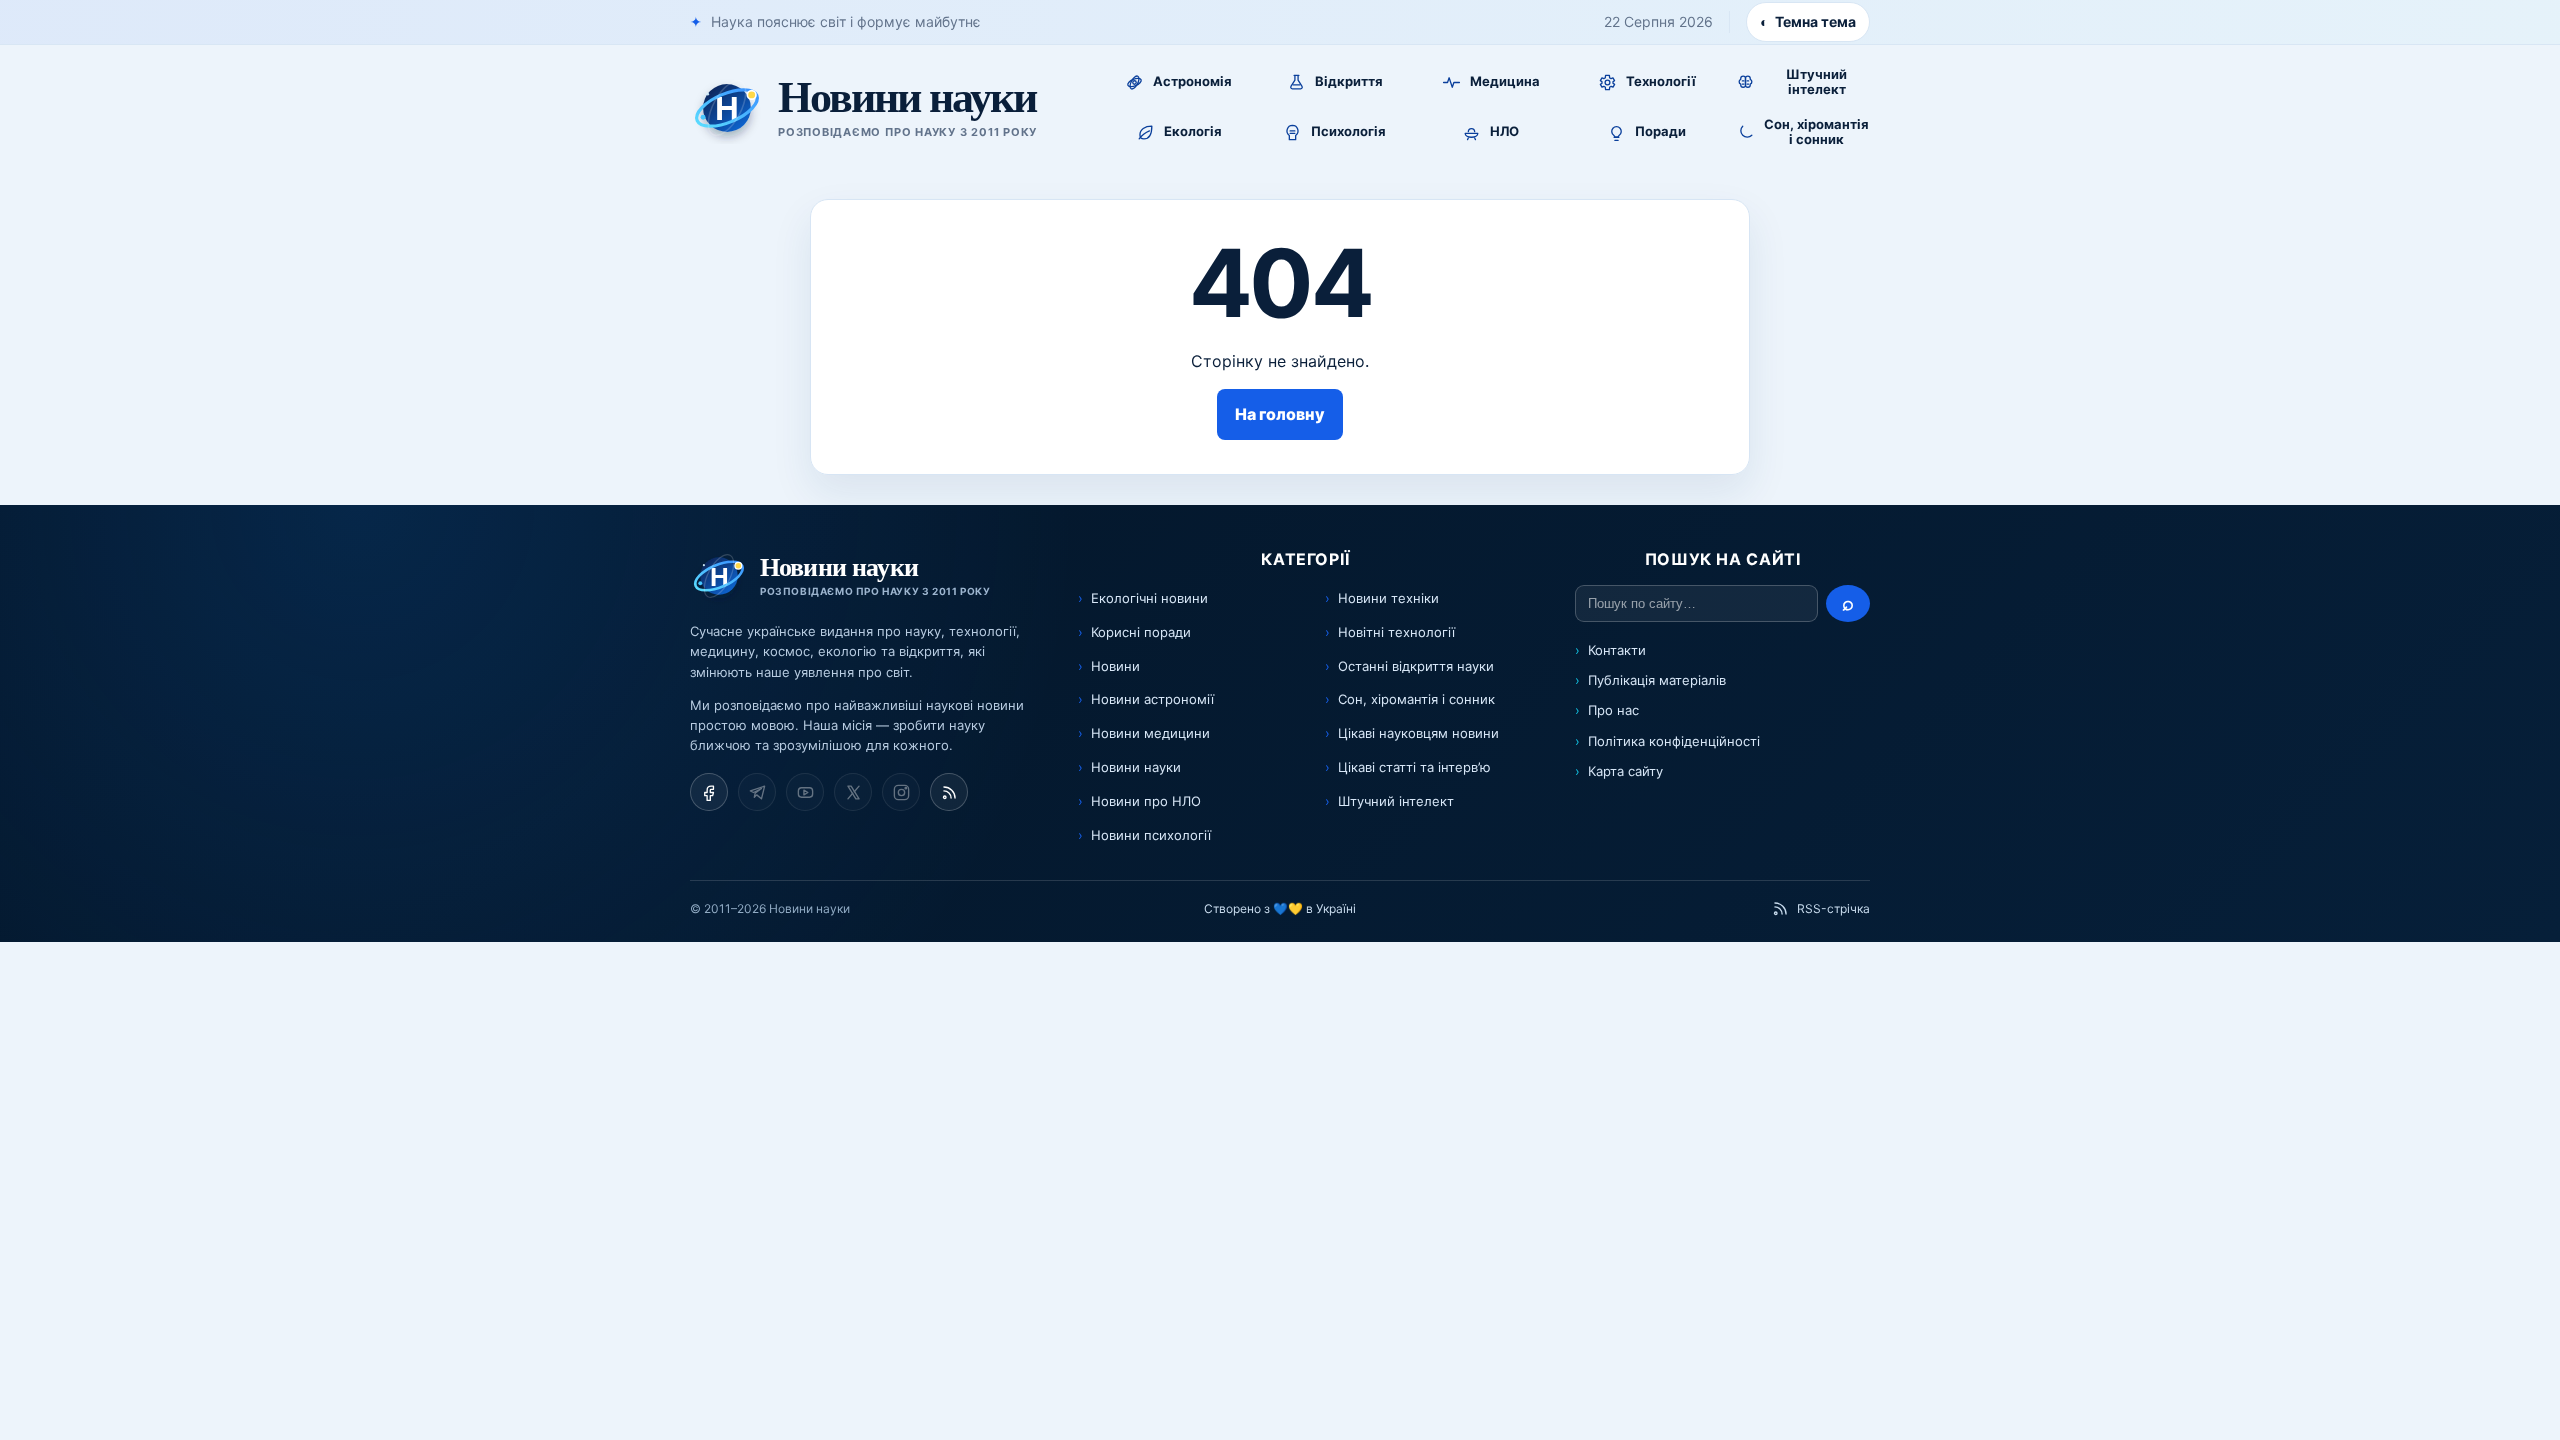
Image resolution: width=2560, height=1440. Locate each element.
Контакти (1617, 650)
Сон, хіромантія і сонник (1416, 699)
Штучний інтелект (1396, 801)
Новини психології (1151, 835)
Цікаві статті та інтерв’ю (1414, 767)
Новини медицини (1150, 733)
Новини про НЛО (1146, 801)
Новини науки (1136, 767)
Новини (1115, 666)
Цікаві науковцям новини (1418, 733)
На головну (1280, 414)
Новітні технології (1396, 632)
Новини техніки (1388, 598)
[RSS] (949, 792)
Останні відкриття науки (1416, 666)
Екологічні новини (1149, 598)
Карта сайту (1625, 771)
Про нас (1613, 710)
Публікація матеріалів (1657, 680)
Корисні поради (1141, 632)
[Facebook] (709, 792)
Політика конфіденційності (1674, 741)
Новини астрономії (1152, 699)
